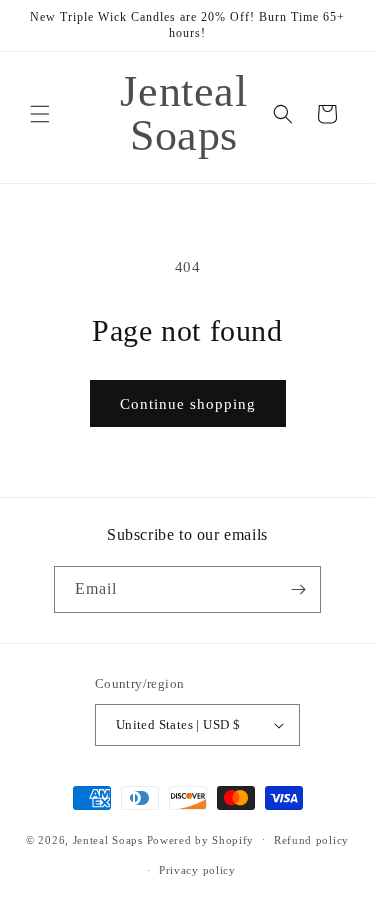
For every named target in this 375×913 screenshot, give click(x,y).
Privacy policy (197, 870)
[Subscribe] (298, 589)
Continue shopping (188, 404)
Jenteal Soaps (108, 839)
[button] (40, 114)
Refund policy (311, 840)
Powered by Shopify (201, 839)
